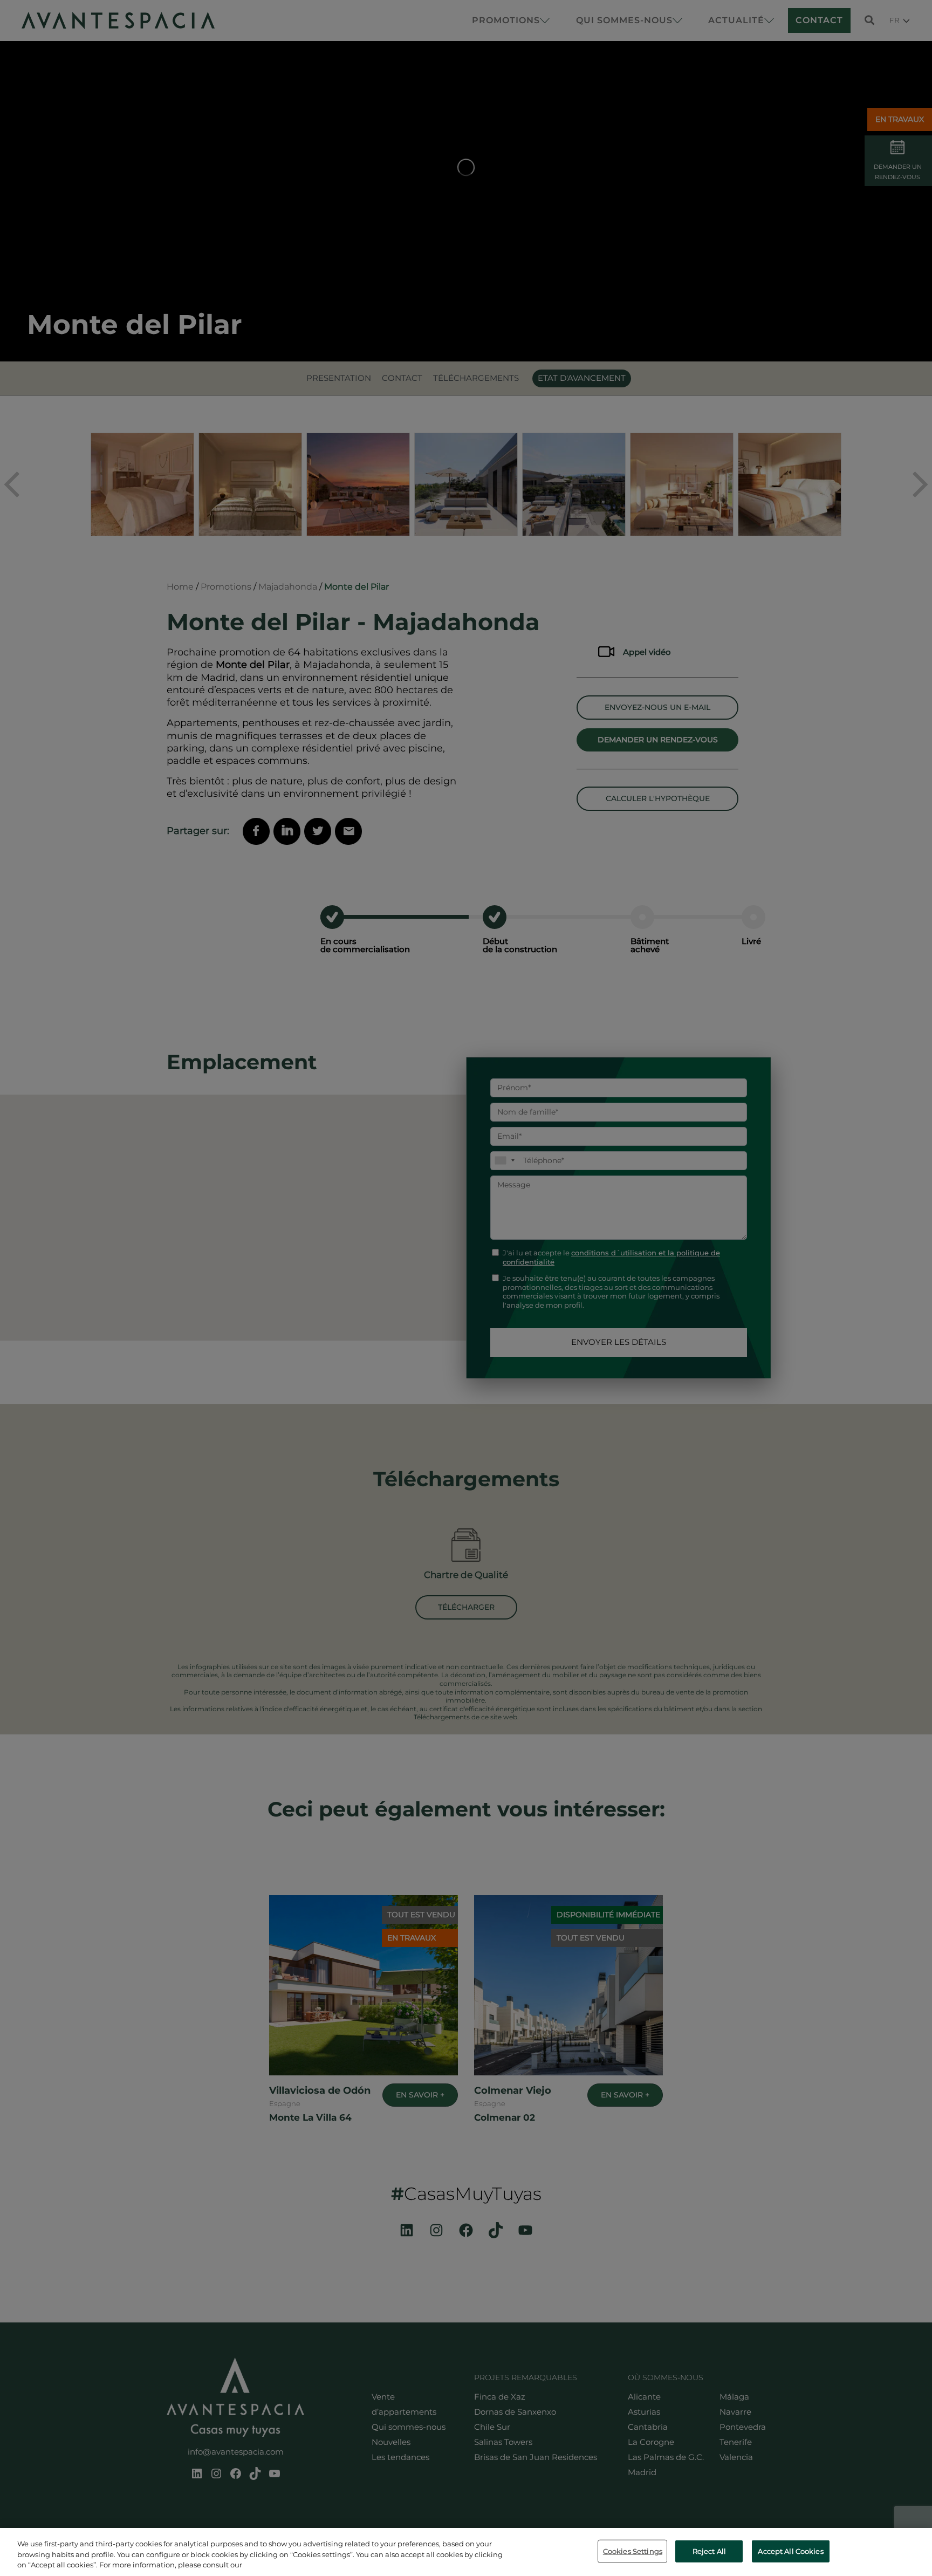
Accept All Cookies (790, 2551)
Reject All (709, 2551)
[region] (466, 2552)
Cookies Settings (633, 2551)
